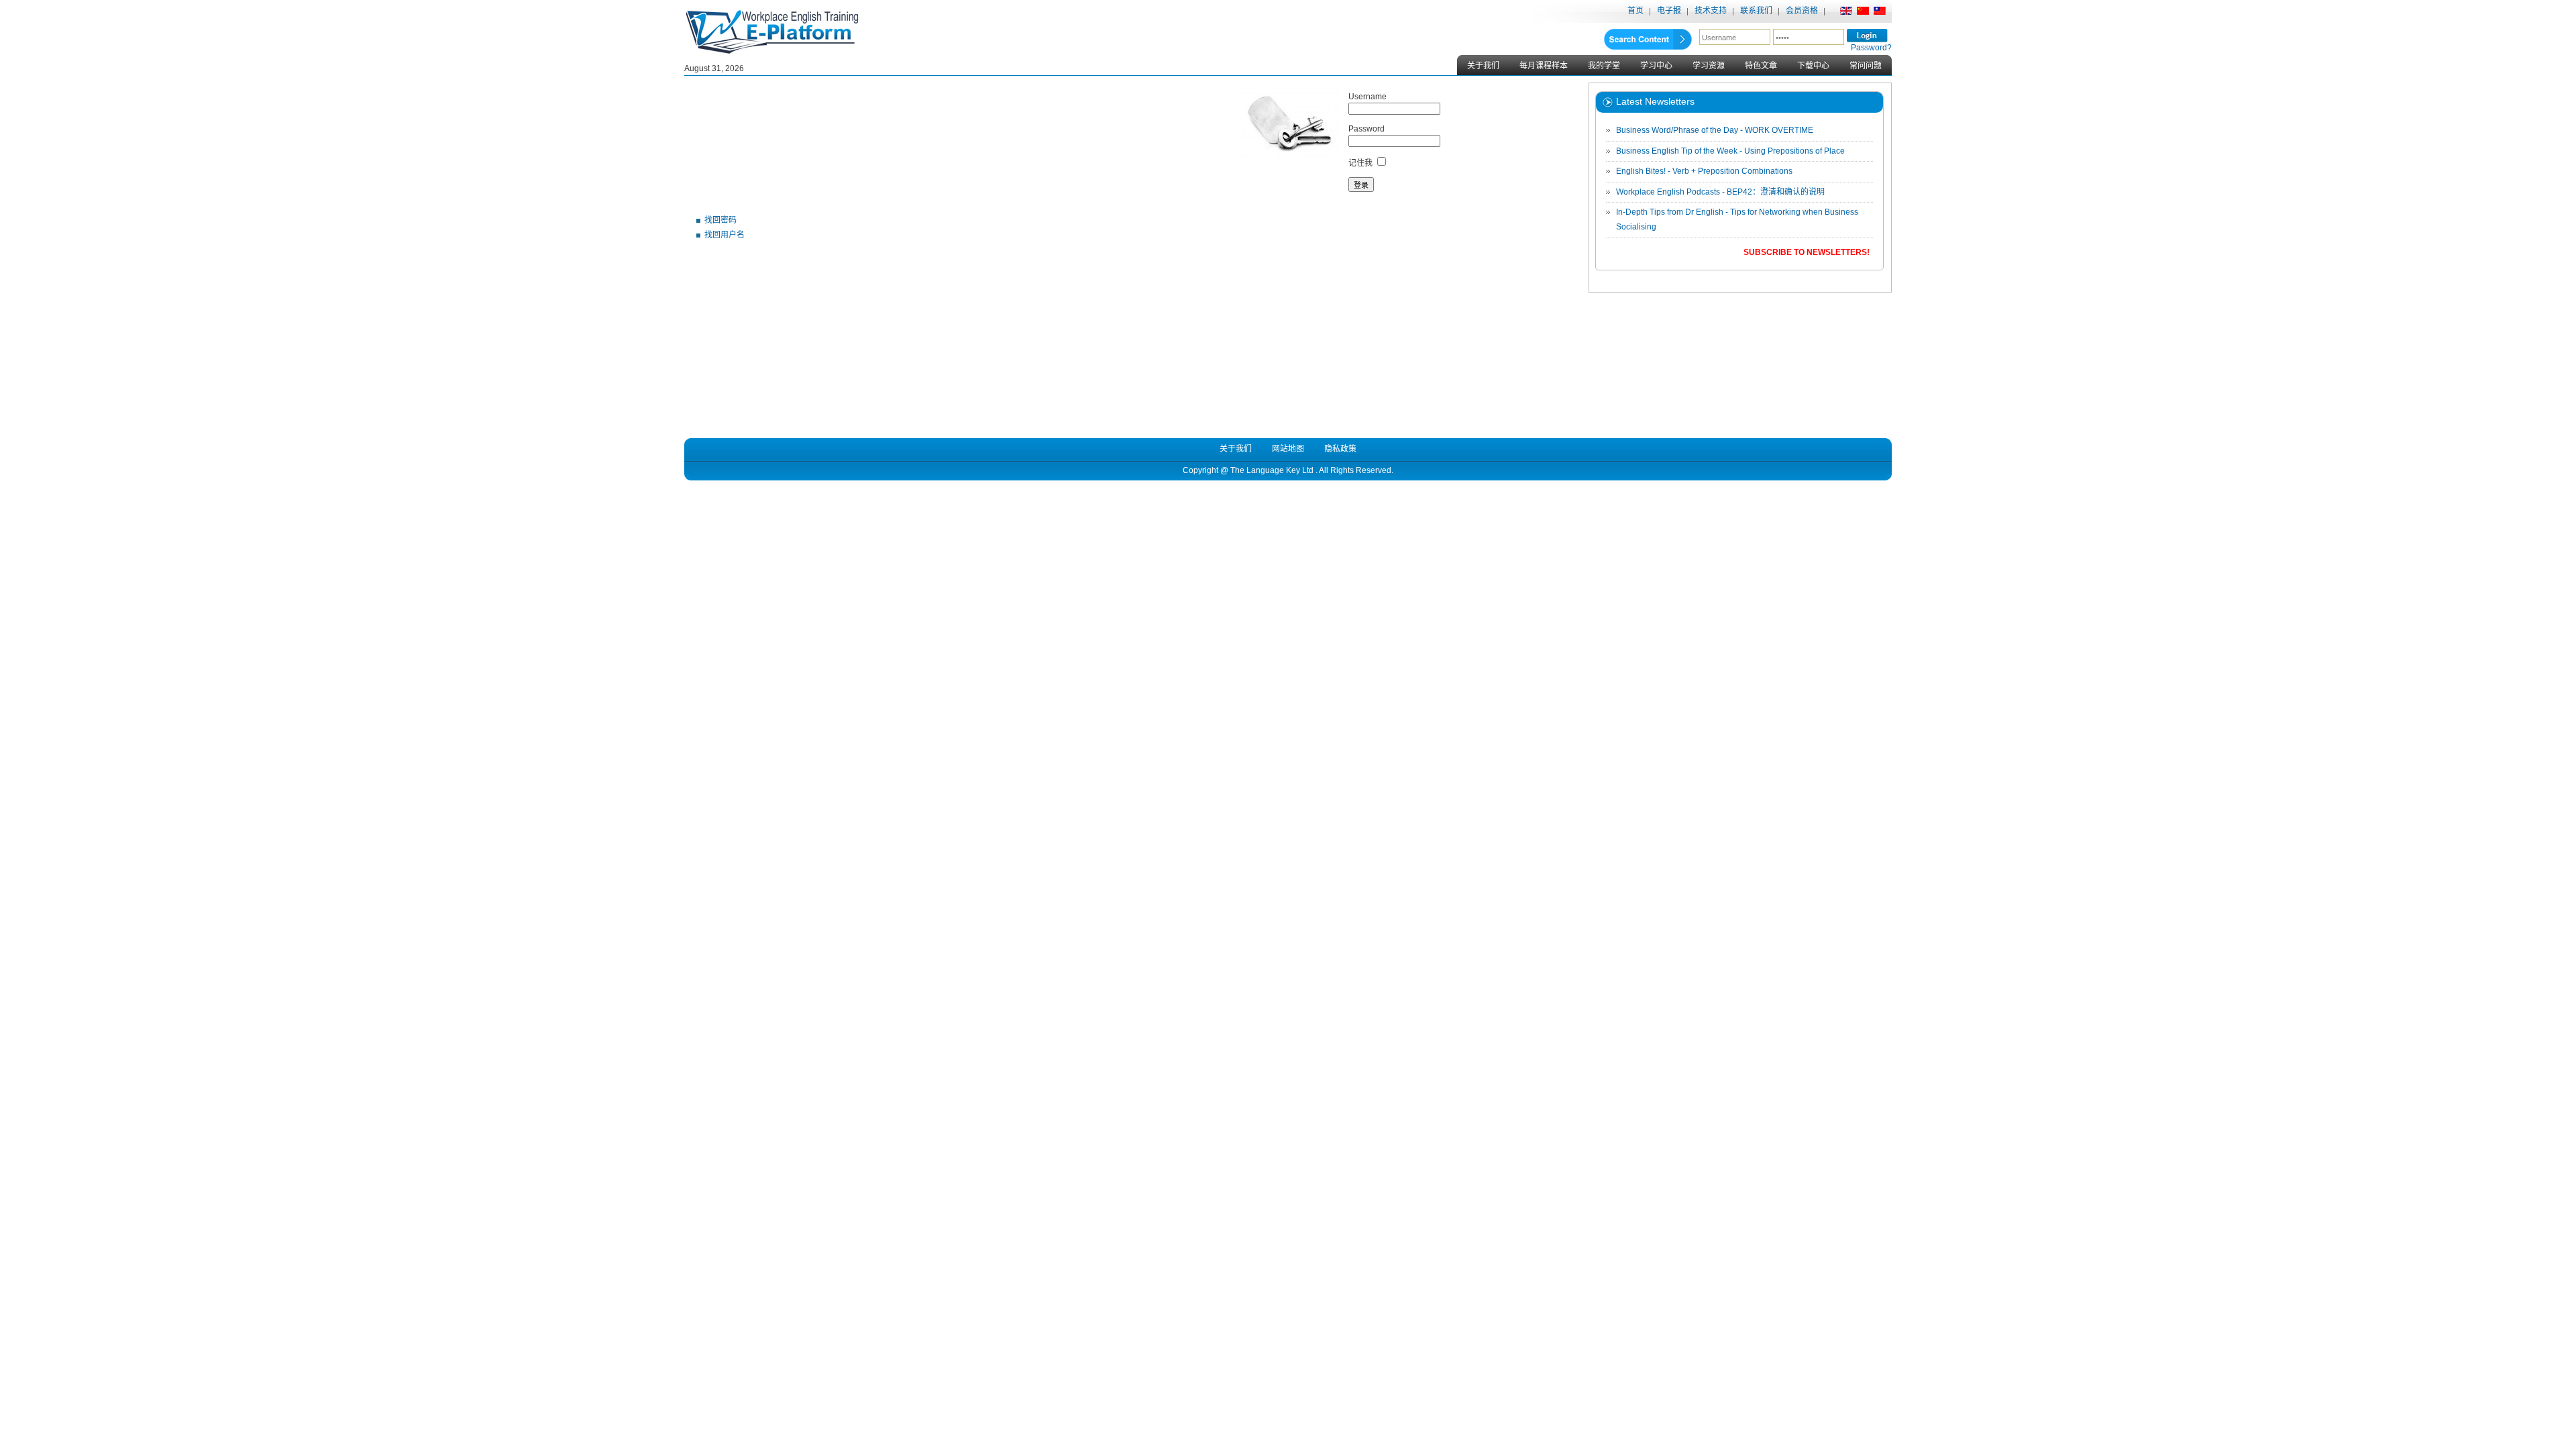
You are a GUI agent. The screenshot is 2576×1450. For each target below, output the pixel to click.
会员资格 (1802, 11)
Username (1367, 97)
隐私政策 (1340, 449)
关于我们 (1483, 66)
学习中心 (1656, 66)
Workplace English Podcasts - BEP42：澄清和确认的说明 (1720, 192)
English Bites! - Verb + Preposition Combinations (1704, 171)
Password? (1871, 48)
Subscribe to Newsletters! (1807, 252)
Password (1366, 129)
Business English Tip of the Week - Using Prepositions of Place (1730, 151)
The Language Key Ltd (1272, 470)
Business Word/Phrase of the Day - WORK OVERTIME (1715, 130)
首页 (1635, 11)
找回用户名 (724, 235)
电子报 (1669, 11)
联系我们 (1756, 11)
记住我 (1360, 163)
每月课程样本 (1544, 66)
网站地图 (1288, 449)
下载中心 (1813, 66)
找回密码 (720, 220)
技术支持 (1711, 11)
